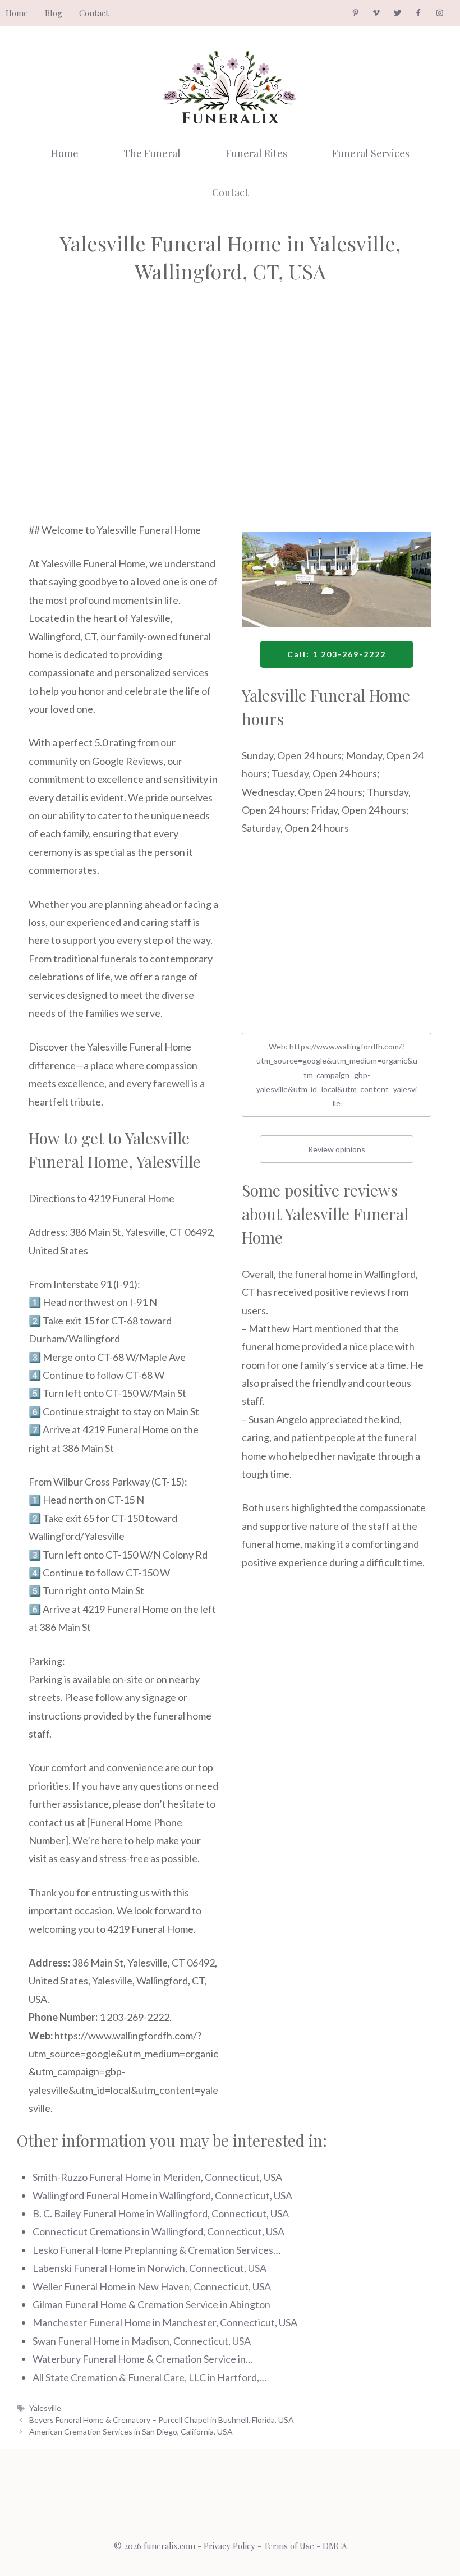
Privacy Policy (229, 2546)
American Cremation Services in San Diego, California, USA (131, 2431)
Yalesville (45, 2408)
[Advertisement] (123, 419)
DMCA (335, 2546)
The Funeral (152, 153)
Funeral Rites (256, 153)
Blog (54, 13)
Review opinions (337, 1149)
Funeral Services (371, 153)
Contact (94, 13)
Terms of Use (289, 2546)
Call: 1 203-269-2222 (337, 654)
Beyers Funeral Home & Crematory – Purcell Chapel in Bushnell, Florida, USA (162, 2420)
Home (17, 13)
